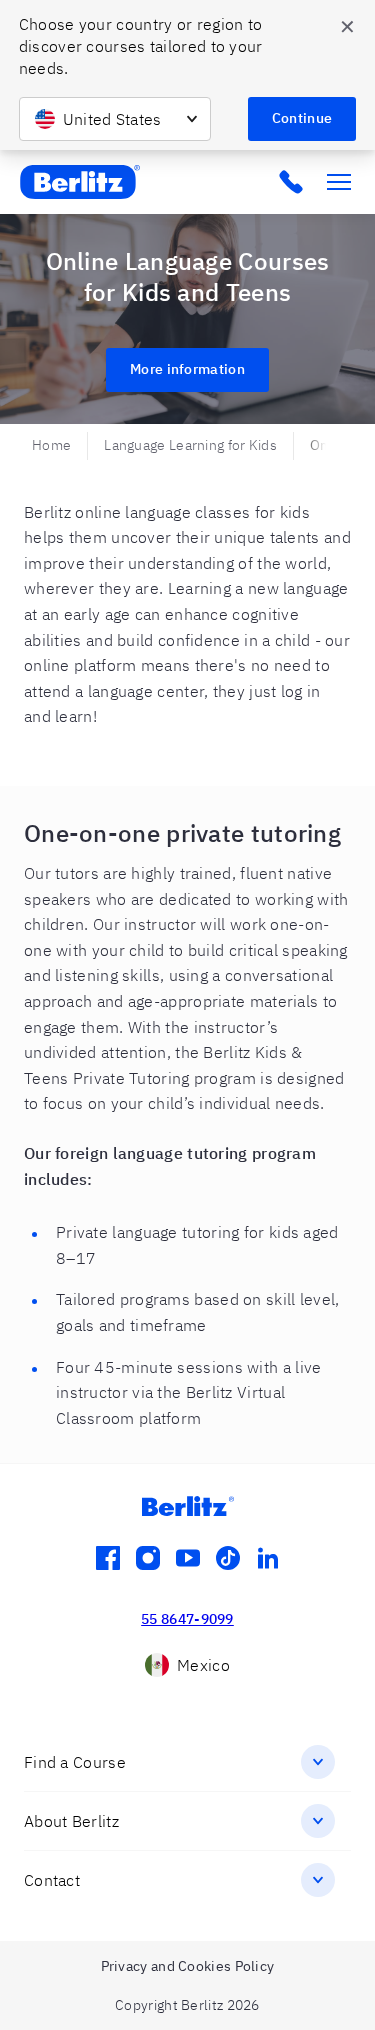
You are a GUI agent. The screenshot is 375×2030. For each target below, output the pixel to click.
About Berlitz (71, 1821)
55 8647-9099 (187, 1619)
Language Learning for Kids (190, 445)
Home (51, 445)
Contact (52, 1880)
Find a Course (75, 1762)
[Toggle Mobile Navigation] (339, 182)
